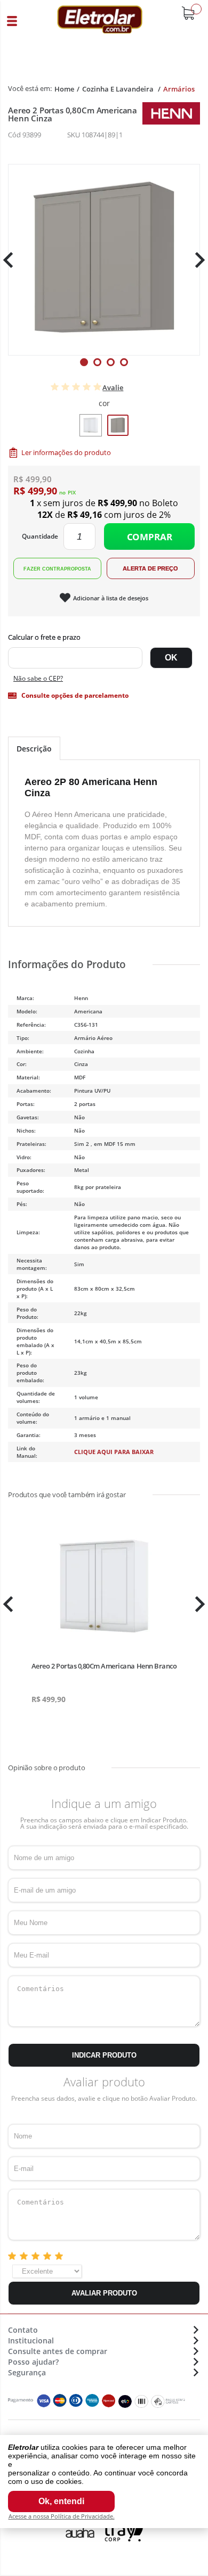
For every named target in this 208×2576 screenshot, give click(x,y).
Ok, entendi (61, 2501)
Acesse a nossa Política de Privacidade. (62, 2516)
